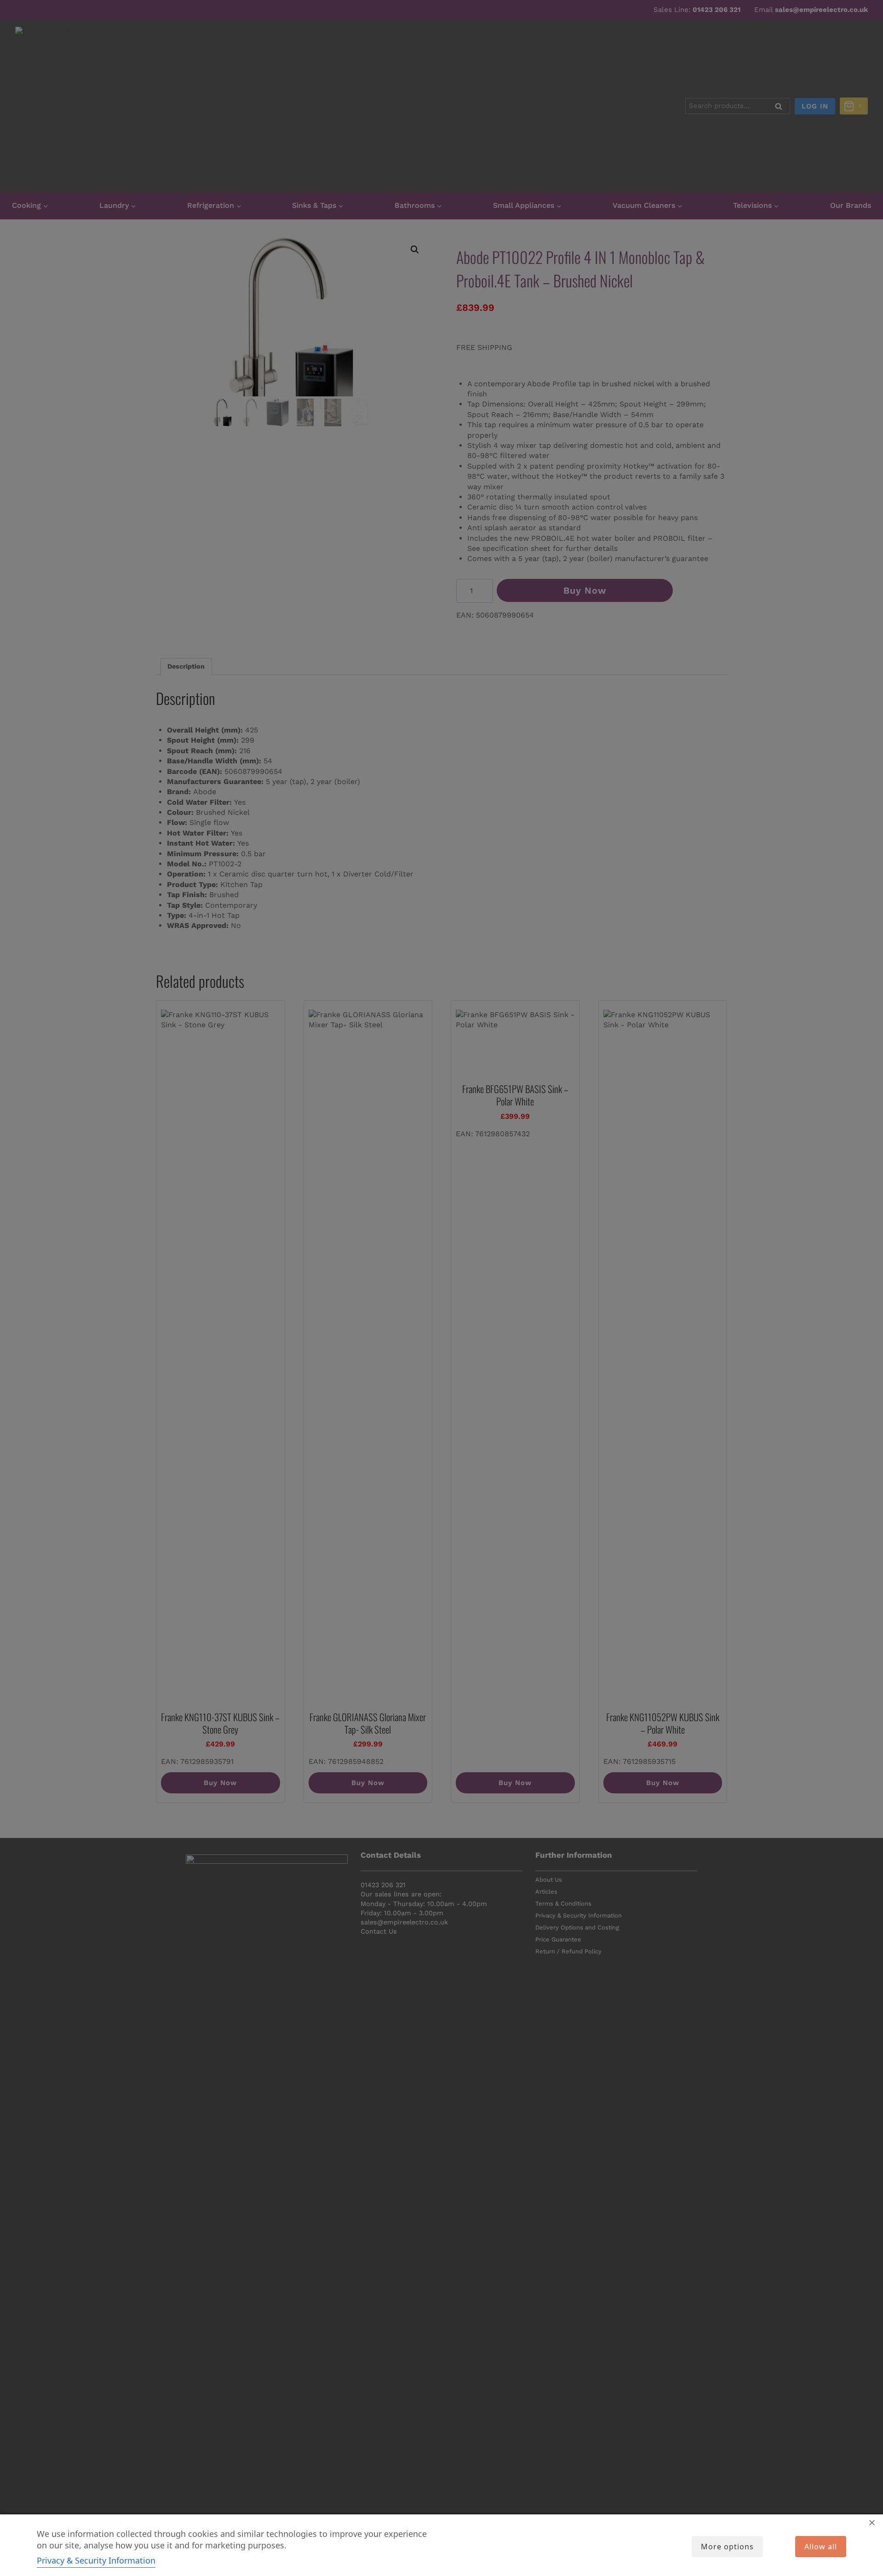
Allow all (821, 2547)
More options (727, 2547)
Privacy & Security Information (96, 2560)
